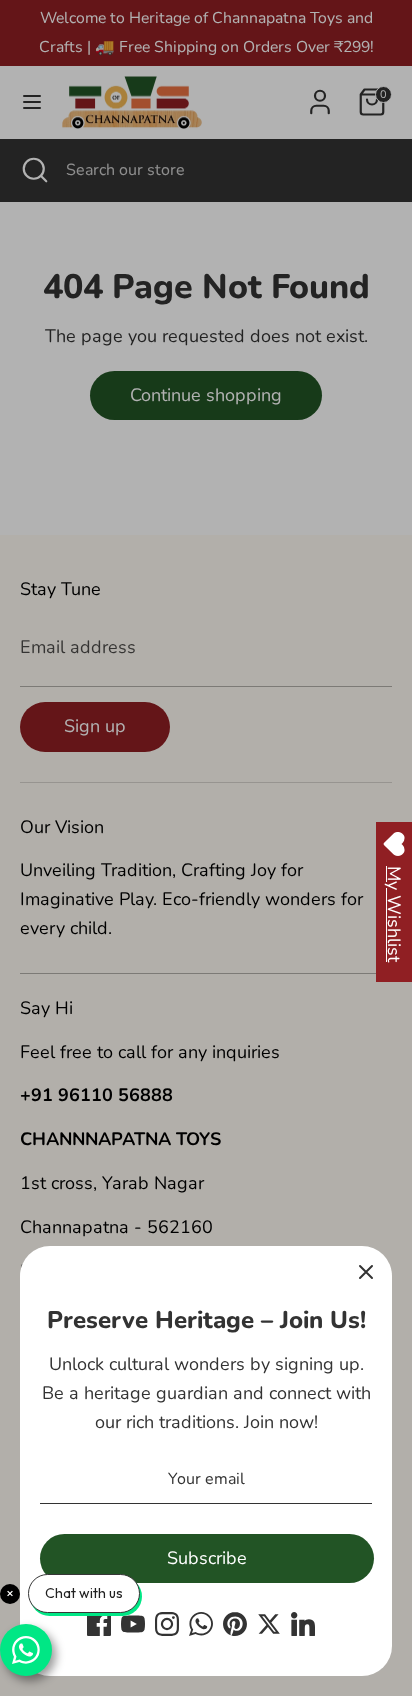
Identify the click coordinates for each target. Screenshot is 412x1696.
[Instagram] (167, 1624)
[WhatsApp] (201, 1624)
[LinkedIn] (303, 1624)
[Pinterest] (235, 1624)
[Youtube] (133, 1624)
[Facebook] (99, 1624)
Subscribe (207, 1558)
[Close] (366, 1272)
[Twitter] (269, 1624)
